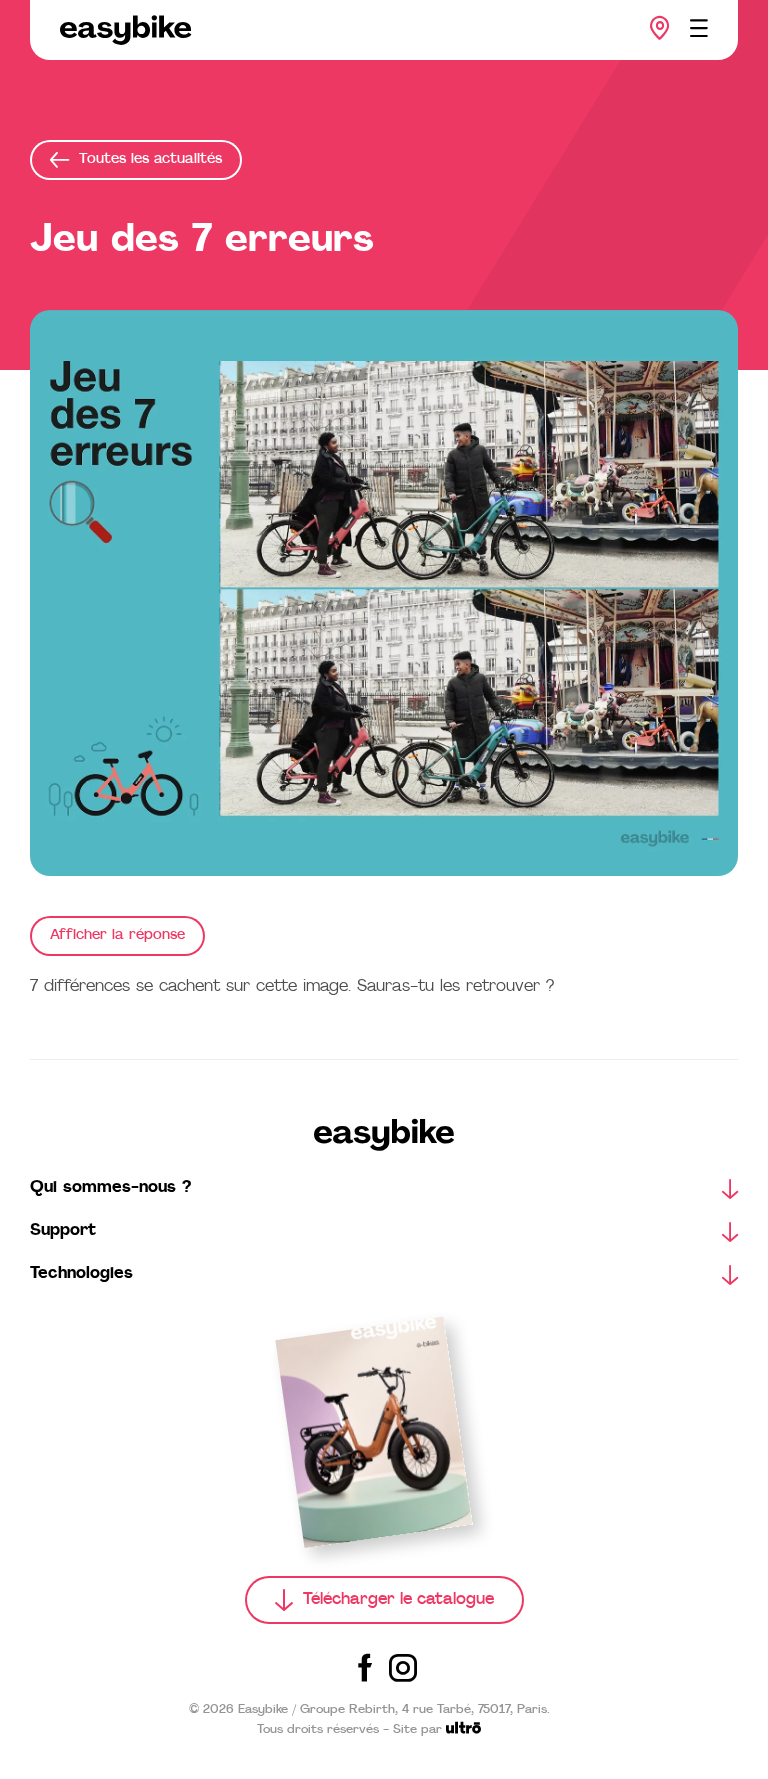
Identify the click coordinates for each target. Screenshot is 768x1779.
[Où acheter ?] (660, 28)
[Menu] (699, 28)
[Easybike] (125, 30)
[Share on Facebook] (365, 1668)
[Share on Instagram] (403, 1668)
